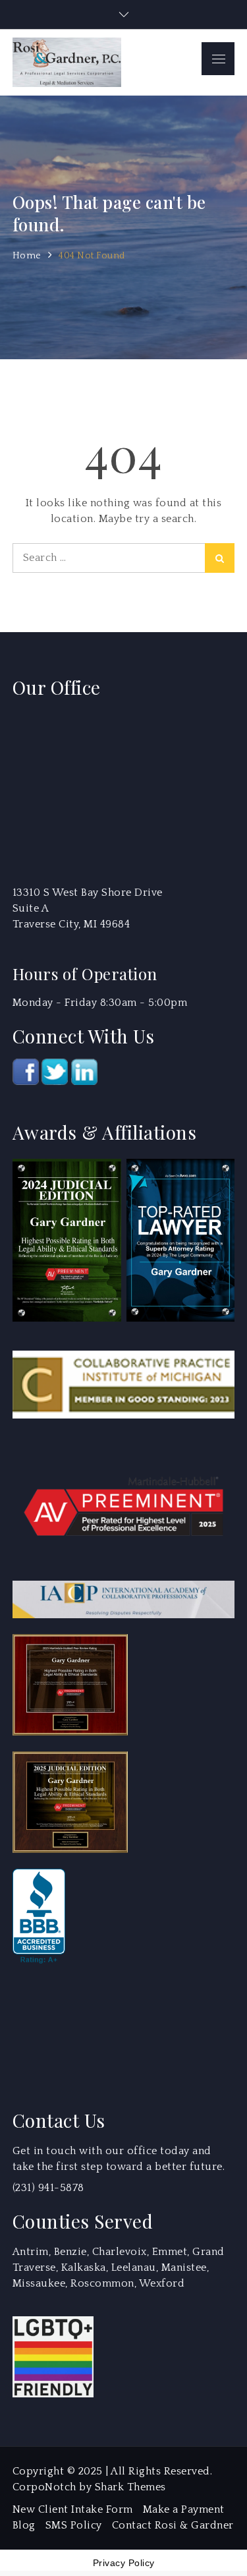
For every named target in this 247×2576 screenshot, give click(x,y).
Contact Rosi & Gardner (173, 2525)
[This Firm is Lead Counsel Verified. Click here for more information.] (62, 2029)
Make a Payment (184, 2509)
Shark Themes (130, 2487)
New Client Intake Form (73, 2509)
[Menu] (218, 59)
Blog (24, 2525)
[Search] (220, 558)
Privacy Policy (124, 2563)
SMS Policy (74, 2525)
